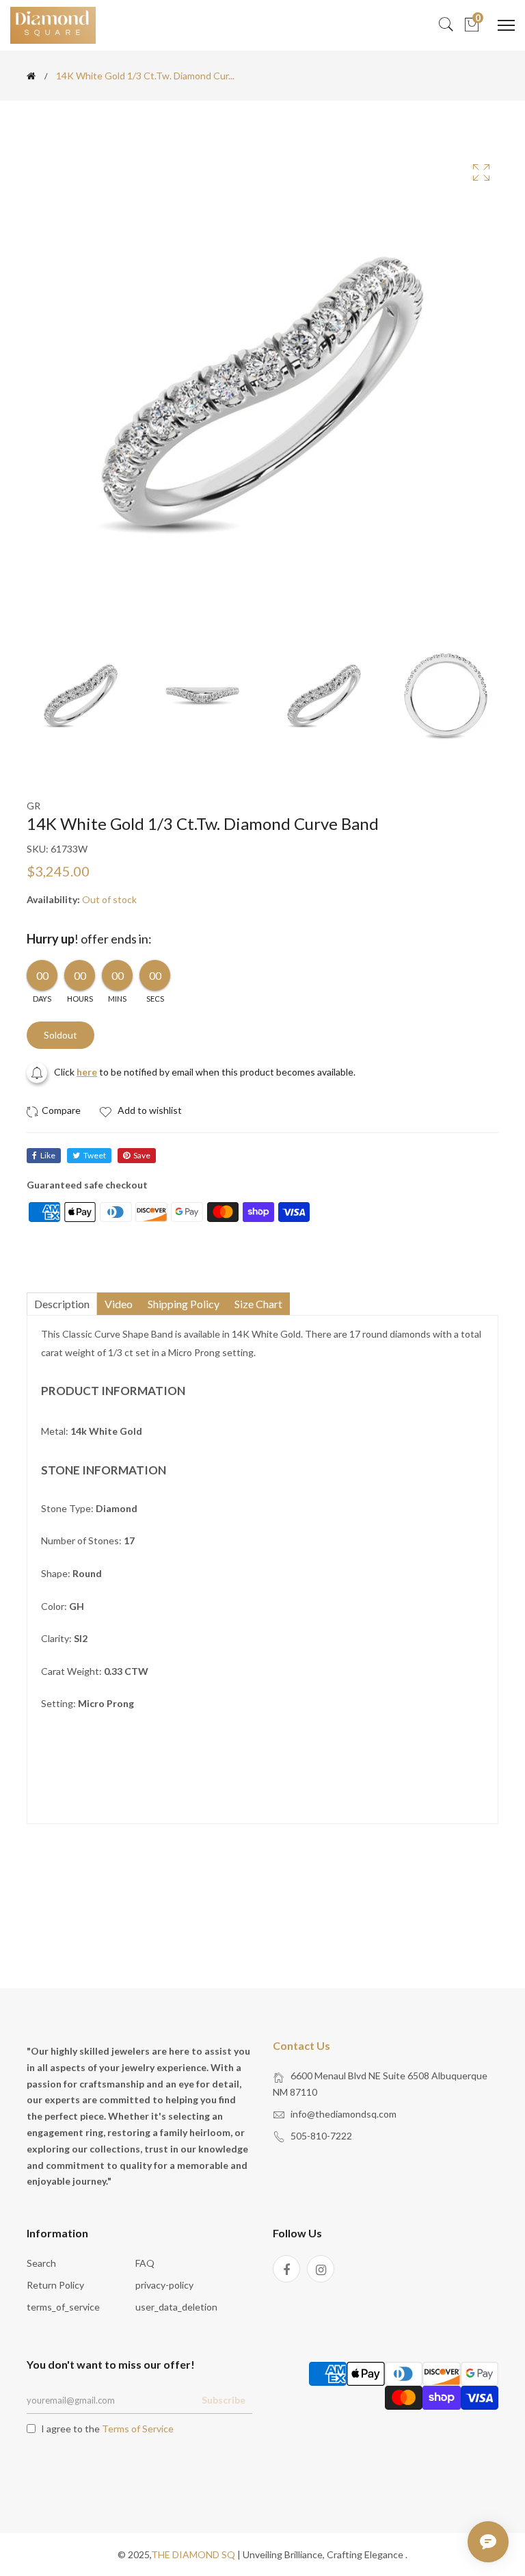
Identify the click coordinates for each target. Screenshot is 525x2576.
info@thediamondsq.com (344, 2114)
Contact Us (301, 2045)
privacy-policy (164, 2285)
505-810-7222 (321, 2136)
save (142, 1155)
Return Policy (55, 2285)
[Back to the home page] (31, 76)
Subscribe (224, 2400)
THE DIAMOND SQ (193, 2554)
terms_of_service (63, 2307)
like (48, 1155)
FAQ (145, 2263)
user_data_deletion (176, 2307)
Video (119, 1304)
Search (41, 2263)
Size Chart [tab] (258, 1304)
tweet (95, 1155)
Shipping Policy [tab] (184, 1304)
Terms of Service (138, 2429)
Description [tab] (62, 1304)
